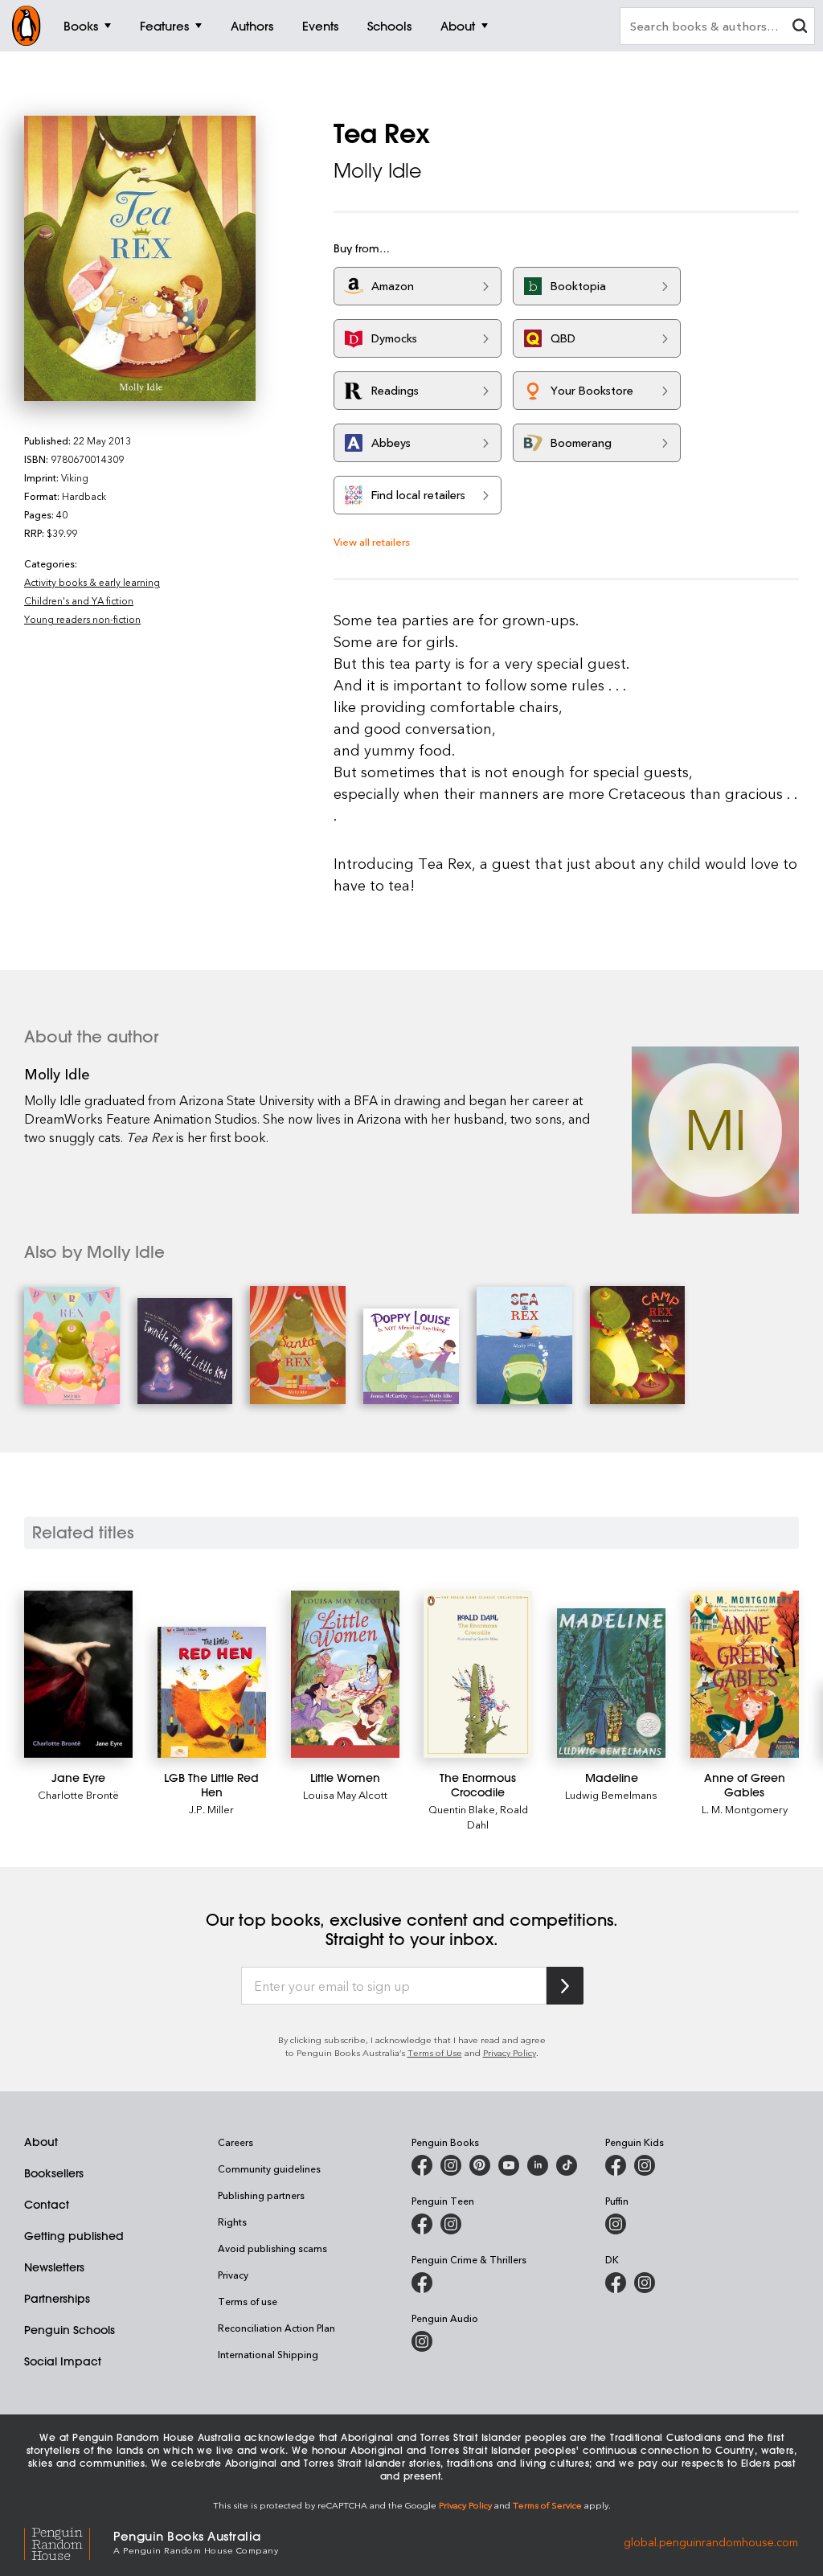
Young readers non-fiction (82, 619)
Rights (232, 2222)
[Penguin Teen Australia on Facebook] (422, 2224)
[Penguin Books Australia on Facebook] (422, 2165)
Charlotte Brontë (78, 1794)
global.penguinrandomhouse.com (711, 2541)
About (41, 2142)
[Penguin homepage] (27, 26)
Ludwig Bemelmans (611, 1794)
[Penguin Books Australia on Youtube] (509, 2165)
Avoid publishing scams (272, 2248)
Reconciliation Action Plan (276, 2328)
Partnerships (57, 2299)
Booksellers (54, 2173)
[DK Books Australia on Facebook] (616, 2283)
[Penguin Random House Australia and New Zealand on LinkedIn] (538, 2165)
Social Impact (63, 2361)
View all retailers (372, 541)
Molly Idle (378, 170)
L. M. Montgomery (745, 1809)
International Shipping (268, 2354)
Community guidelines (269, 2169)
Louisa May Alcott (345, 1794)
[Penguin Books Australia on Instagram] (451, 2165)
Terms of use (248, 2301)
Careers (235, 2142)
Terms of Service (547, 2505)
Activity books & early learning (92, 582)
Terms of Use (435, 2052)
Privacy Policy (510, 2052)
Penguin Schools (70, 2330)
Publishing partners (261, 2195)
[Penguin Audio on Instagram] (422, 2341)
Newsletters (54, 2267)
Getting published (74, 2236)
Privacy (233, 2275)
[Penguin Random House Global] (69, 2541)
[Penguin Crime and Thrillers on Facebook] (422, 2283)
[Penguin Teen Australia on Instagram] (451, 2224)
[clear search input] (800, 28)
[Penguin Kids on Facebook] (616, 2165)
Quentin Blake (462, 1809)
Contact (47, 2205)
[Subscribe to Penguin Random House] (565, 1986)
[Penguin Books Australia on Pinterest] (480, 2165)
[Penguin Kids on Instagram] (645, 2165)
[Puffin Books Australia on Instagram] (616, 2224)
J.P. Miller (211, 1809)
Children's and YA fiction (79, 600)
